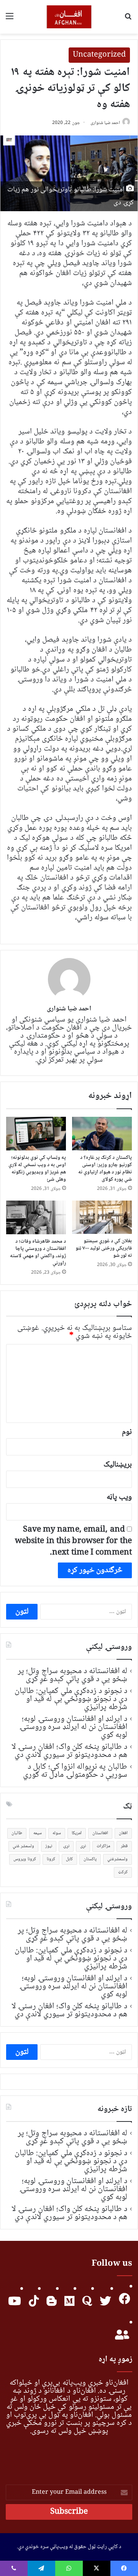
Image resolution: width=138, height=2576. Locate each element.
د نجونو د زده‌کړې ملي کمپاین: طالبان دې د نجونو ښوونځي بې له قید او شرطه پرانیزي (71, 1699)
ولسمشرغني (117, 1859)
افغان (123, 1833)
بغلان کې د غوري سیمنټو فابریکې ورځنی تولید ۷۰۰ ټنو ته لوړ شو (104, 1248)
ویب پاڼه (119, 1497)
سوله (57, 1833)
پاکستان (90, 1859)
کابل (69, 1859)
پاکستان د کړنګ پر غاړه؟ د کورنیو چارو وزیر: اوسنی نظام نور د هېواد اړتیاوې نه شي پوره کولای (105, 1169)
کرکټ (123, 1872)
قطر (124, 1846)
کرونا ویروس (25, 1859)
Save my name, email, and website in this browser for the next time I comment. (73, 1541)
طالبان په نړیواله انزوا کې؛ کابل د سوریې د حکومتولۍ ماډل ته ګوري (75, 1771)
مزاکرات (103, 1846)
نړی (83, 1846)
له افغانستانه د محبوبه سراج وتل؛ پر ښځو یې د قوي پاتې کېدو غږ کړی (72, 1675)
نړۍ (66, 1846)
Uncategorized (99, 55)
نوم (127, 1432)
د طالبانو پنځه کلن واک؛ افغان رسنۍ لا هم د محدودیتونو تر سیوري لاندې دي (69, 1751)
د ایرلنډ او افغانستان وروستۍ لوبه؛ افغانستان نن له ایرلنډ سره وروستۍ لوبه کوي (73, 1727)
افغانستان (100, 1833)
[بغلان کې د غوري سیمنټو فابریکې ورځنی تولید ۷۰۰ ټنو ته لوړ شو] (102, 1217)
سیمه (38, 1833)
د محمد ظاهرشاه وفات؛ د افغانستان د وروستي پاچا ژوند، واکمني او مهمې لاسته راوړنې (38, 1252)
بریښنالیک (118, 1465)
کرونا (51, 1859)
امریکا (77, 1833)
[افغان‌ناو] (69, 17)
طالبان (17, 1833)
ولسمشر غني (23, 1846)
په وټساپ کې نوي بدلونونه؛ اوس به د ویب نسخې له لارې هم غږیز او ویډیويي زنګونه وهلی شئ (37, 1169)
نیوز (49, 1846)
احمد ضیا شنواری (105, 123)
